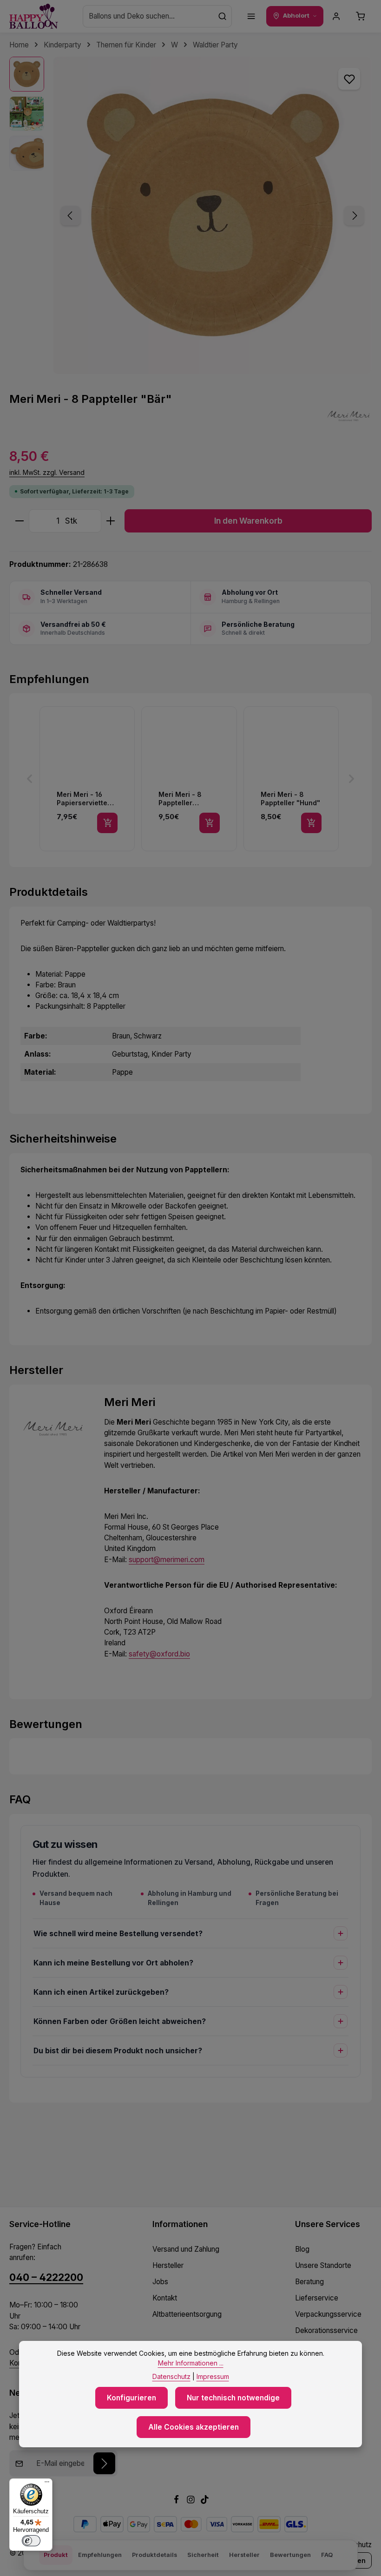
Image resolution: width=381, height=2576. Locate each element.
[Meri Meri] (348, 416)
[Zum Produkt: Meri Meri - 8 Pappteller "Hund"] (291, 779)
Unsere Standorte (323, 2265)
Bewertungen (290, 2555)
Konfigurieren (131, 2398)
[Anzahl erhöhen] (111, 521)
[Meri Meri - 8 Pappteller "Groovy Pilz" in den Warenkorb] (210, 823)
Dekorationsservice (326, 2330)
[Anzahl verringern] (19, 521)
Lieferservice (317, 2298)
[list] (190, 779)
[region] (190, 215)
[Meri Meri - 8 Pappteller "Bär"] (212, 215)
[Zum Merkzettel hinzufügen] (349, 79)
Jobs (160, 2282)
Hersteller (168, 2265)
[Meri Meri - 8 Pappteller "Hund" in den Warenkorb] (311, 823)
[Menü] (251, 16)
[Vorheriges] (71, 216)
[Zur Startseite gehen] (34, 16)
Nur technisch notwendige (233, 2398)
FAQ (327, 2555)
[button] (30, 779)
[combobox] (148, 16)
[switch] (31, 2541)
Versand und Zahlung (186, 2249)
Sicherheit (203, 2555)
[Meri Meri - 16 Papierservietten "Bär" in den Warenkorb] (107, 823)
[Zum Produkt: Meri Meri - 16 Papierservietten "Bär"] (87, 779)
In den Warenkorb (248, 521)
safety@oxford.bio (159, 1654)
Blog (302, 2249)
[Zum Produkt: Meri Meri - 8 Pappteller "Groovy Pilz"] (189, 779)
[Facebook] (177, 2501)
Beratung (309, 2282)
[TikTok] (205, 2501)
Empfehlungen (100, 2555)
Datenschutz (171, 2376)
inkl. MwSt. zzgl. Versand (47, 472)
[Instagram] (192, 2501)
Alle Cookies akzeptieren (194, 2427)
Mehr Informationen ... (191, 2363)
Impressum (213, 2376)
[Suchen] (223, 16)
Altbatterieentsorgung (187, 2314)
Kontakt (165, 2298)
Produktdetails (154, 2555)
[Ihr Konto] (336, 16)
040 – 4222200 (46, 2277)
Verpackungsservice (328, 2314)
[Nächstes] (354, 216)
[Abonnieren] (104, 2463)
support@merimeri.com (167, 1560)
